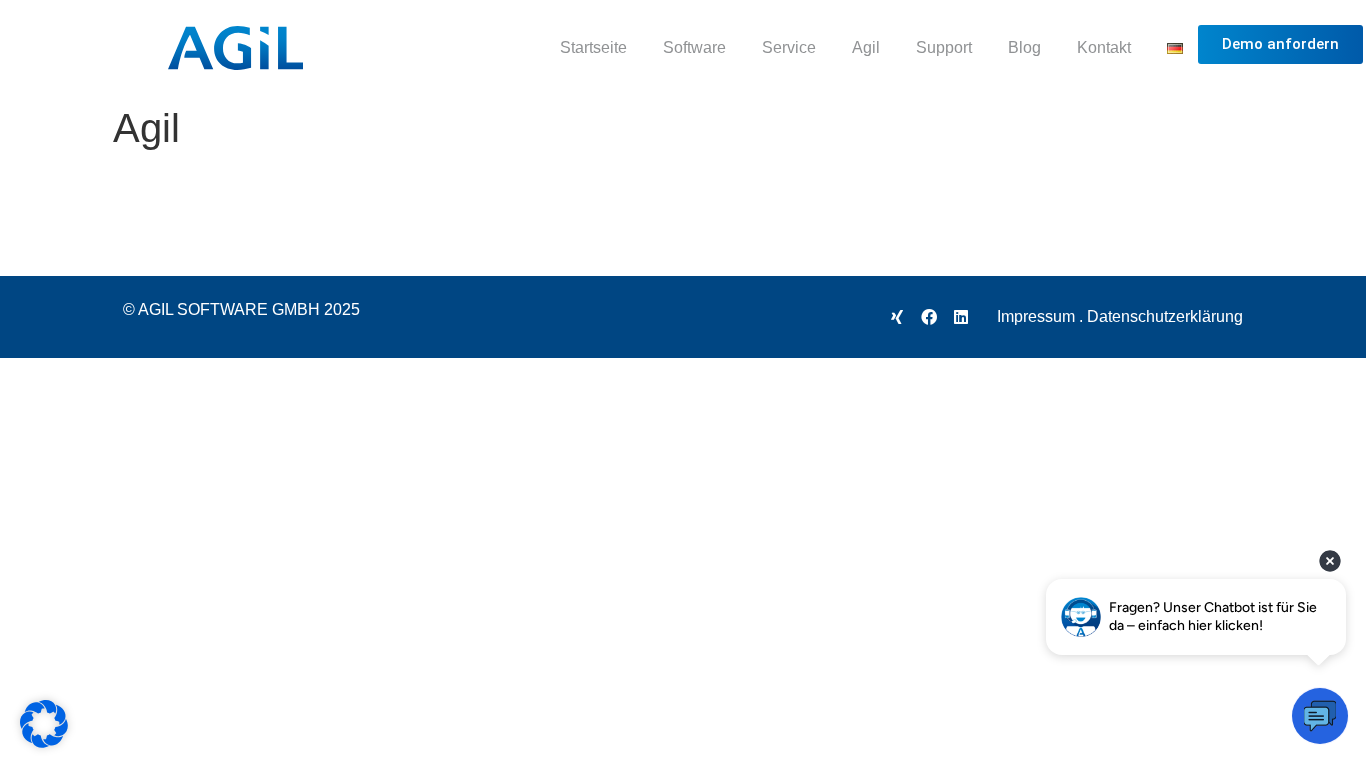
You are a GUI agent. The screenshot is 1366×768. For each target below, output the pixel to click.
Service (789, 47)
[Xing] (897, 317)
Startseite (593, 47)
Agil (866, 47)
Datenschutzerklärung (1165, 316)
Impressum (1036, 316)
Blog (1024, 47)
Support (944, 47)
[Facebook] (929, 317)
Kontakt (1104, 47)
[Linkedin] (961, 317)
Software (694, 47)
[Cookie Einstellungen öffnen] (44, 741)
